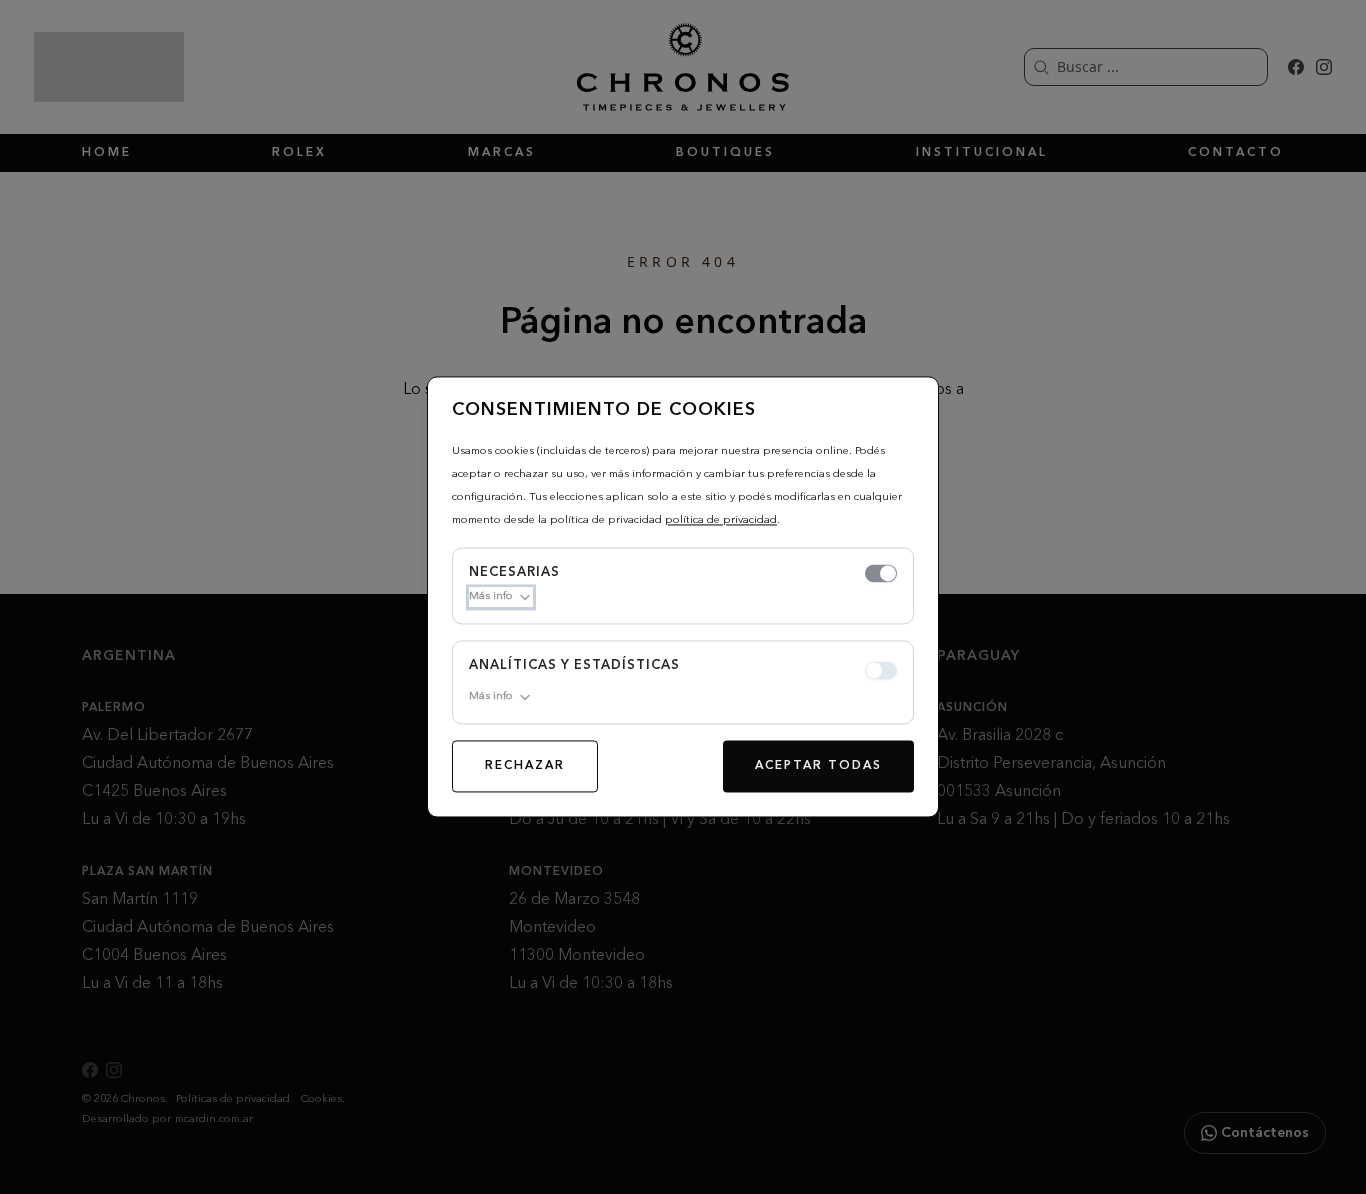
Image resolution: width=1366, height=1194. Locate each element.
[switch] (881, 574)
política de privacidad (721, 520)
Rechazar (525, 767)
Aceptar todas (818, 767)
